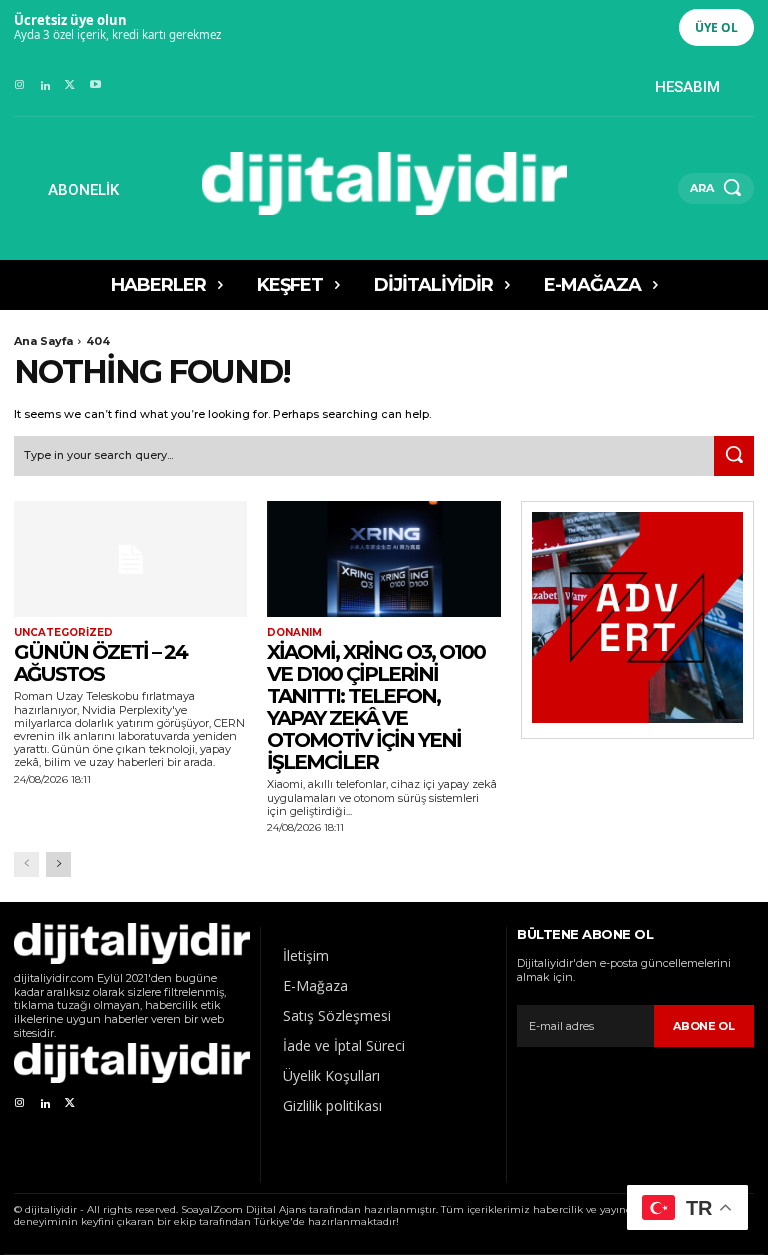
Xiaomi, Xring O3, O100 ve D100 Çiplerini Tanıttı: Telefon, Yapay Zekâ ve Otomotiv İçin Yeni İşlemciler (376, 707)
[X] (70, 85)
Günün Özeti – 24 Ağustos (100, 663)
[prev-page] (26, 864)
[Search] (734, 456)
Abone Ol (704, 1026)
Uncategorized (63, 633)
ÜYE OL (716, 27)
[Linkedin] (44, 85)
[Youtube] (95, 85)
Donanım (294, 633)
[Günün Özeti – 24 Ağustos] (130, 559)
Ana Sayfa (43, 341)
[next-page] (58, 864)
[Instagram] (19, 85)
